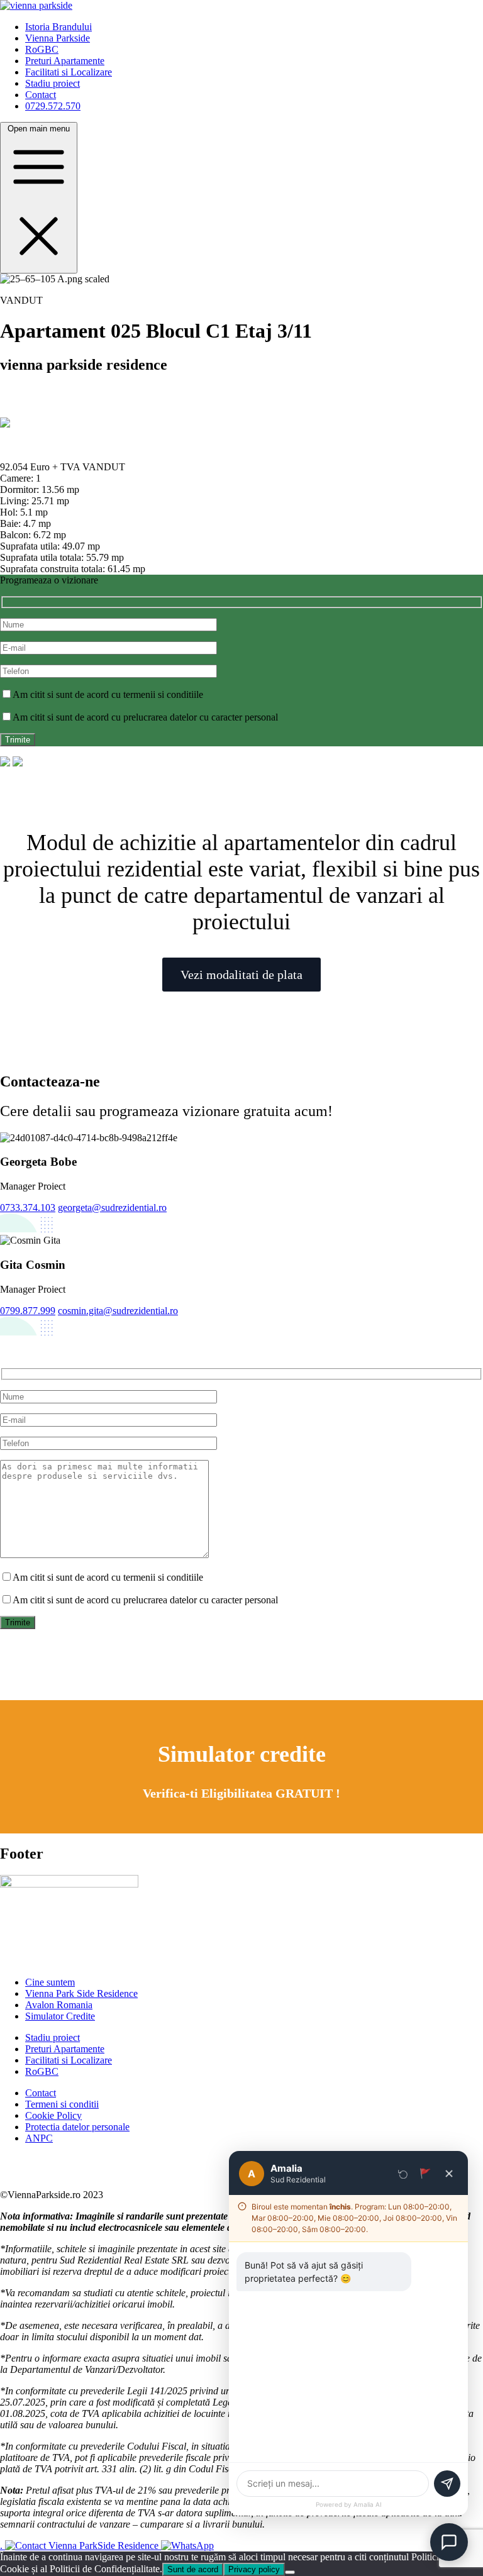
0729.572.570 (53, 106)
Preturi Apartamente (65, 61)
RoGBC (42, 49)
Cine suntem (50, 1982)
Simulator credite (242, 1754)
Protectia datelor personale (77, 2127)
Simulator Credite (60, 2016)
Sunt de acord (193, 2569)
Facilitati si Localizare (69, 72)
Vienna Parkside (58, 38)
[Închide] (449, 2174)
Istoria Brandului (58, 27)
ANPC (39, 2138)
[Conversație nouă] (403, 2174)
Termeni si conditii (62, 2104)
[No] (290, 2572)
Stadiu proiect (53, 83)
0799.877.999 (28, 1311)
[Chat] (449, 2542)
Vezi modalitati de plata (241, 975)
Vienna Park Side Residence (81, 1993)
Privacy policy (254, 2569)
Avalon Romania (59, 2005)
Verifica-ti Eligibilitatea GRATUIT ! (241, 1793)
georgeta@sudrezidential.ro (112, 1208)
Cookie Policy (53, 2115)
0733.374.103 (28, 1208)
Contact (41, 95)
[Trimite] (447, 2484)
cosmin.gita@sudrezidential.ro (118, 1311)
